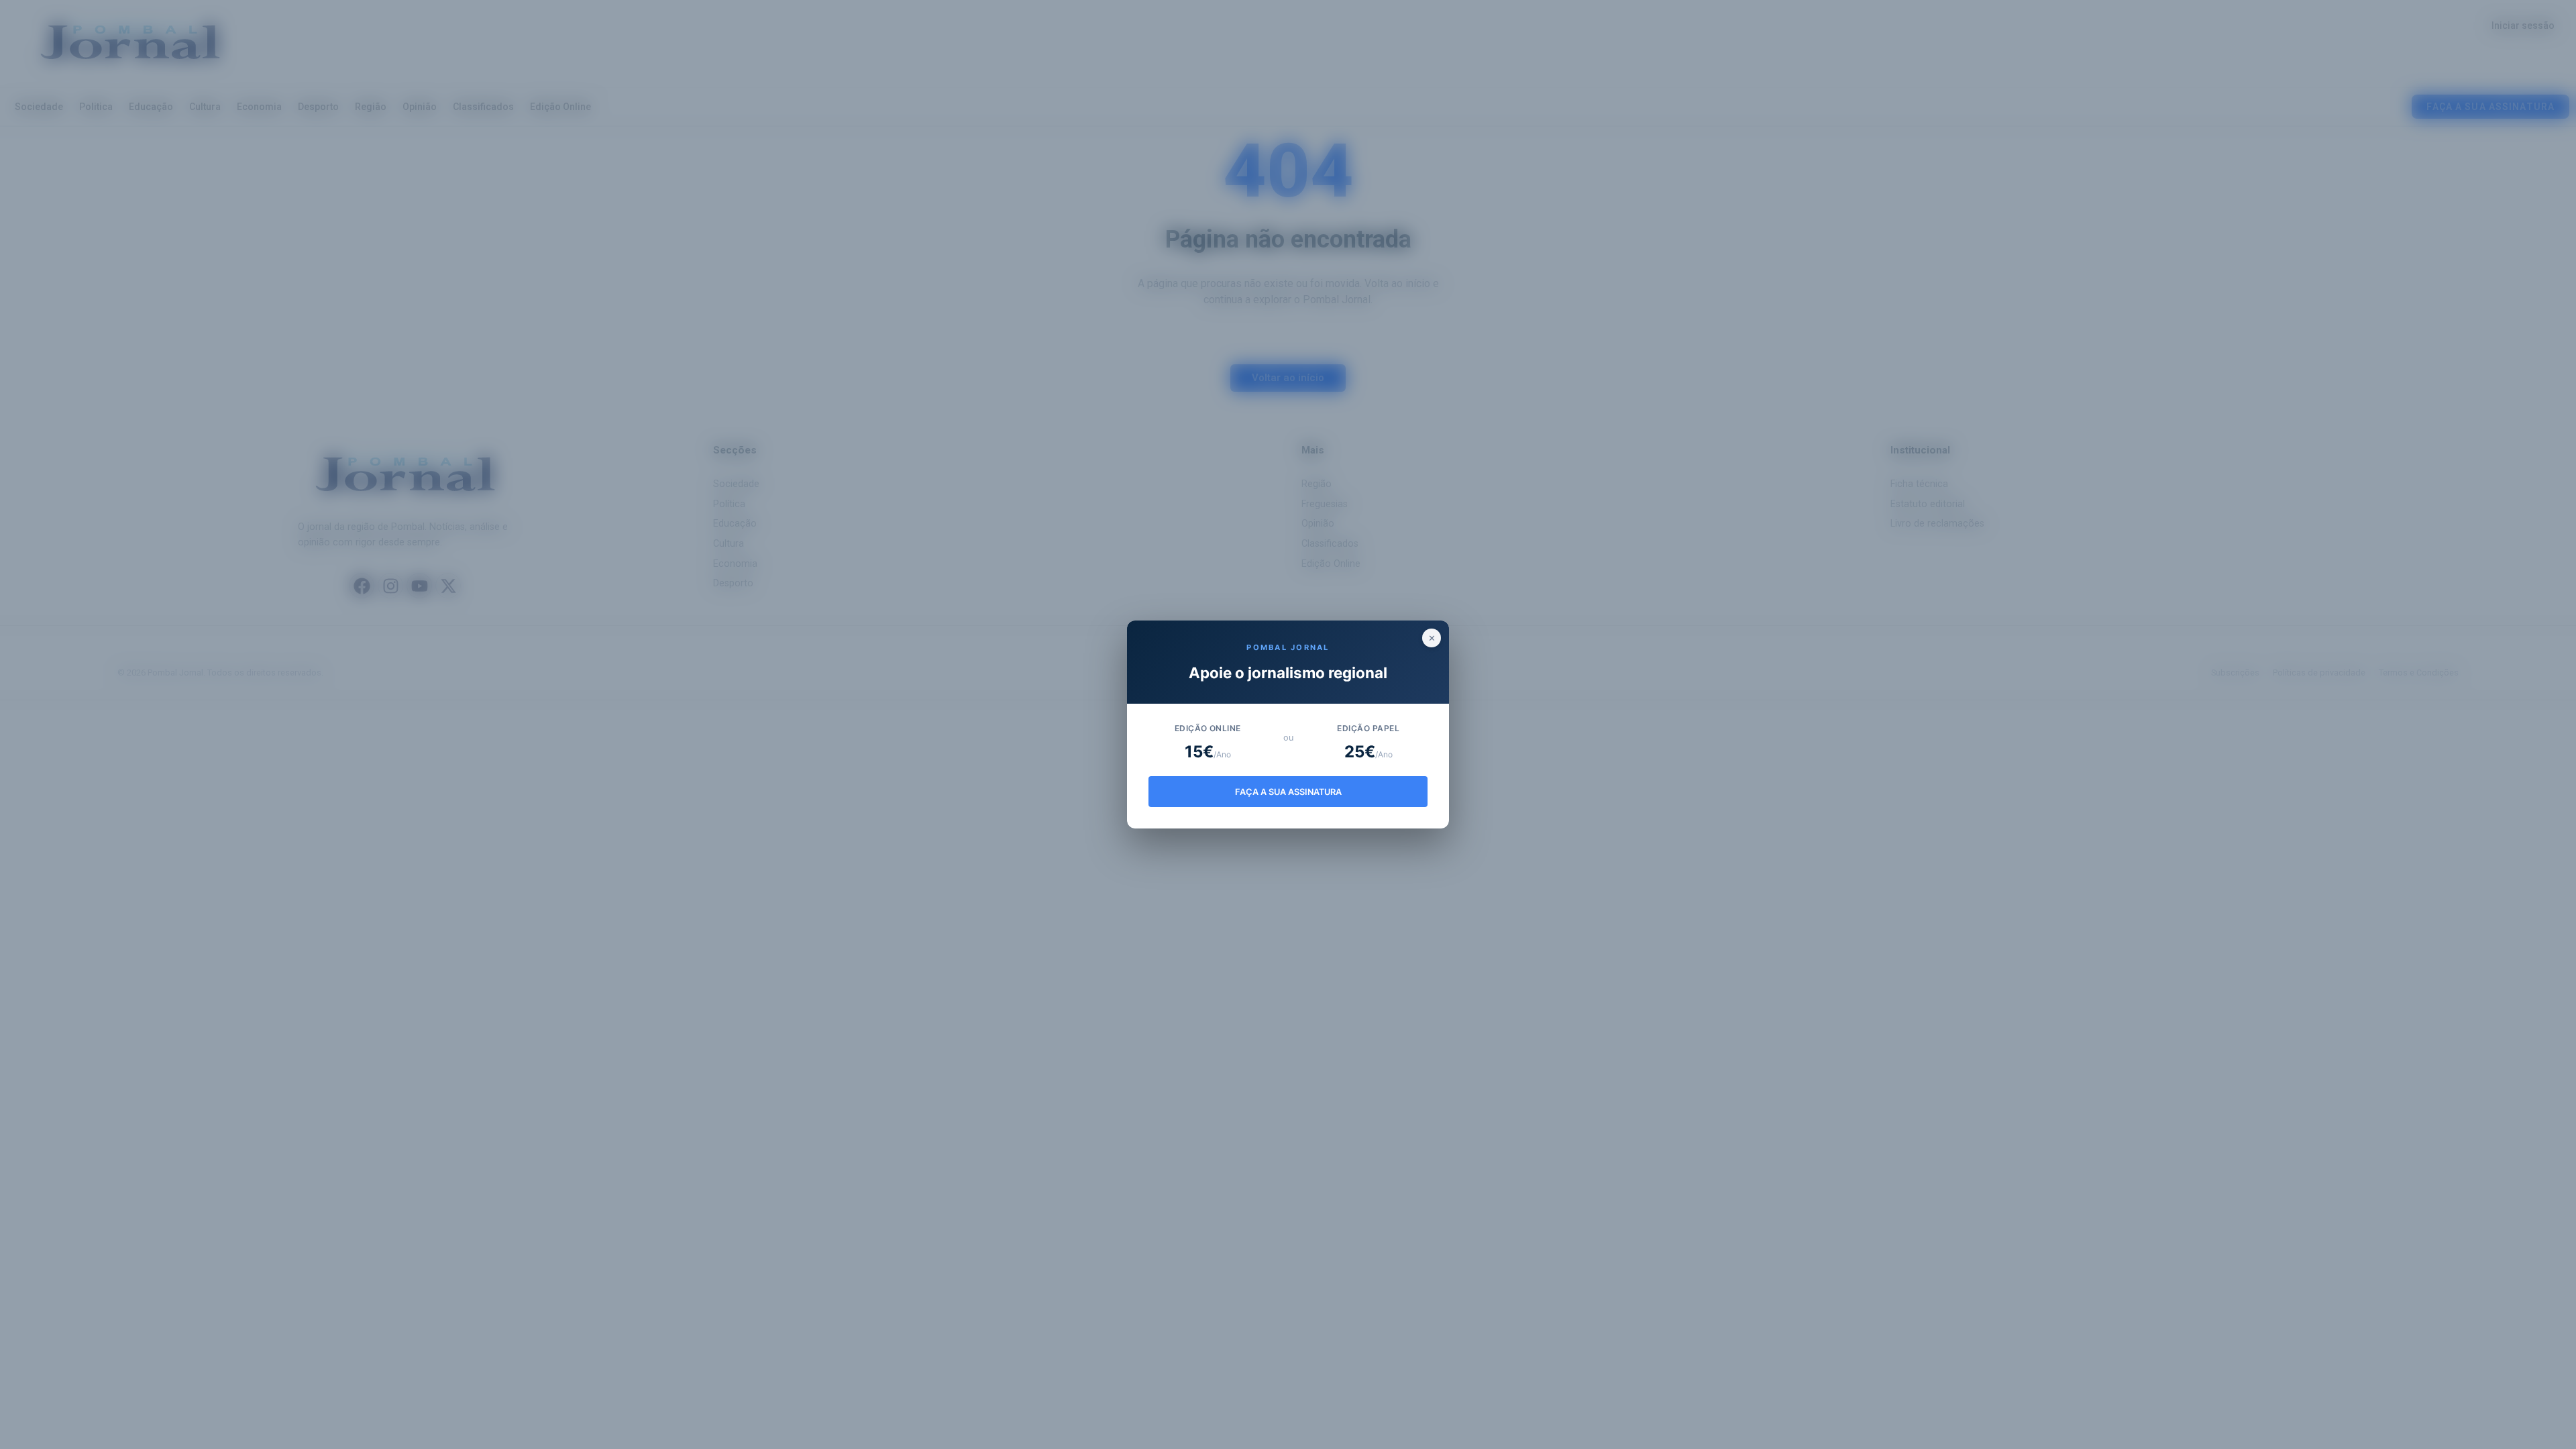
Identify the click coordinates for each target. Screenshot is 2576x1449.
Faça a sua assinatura (1288, 792)
